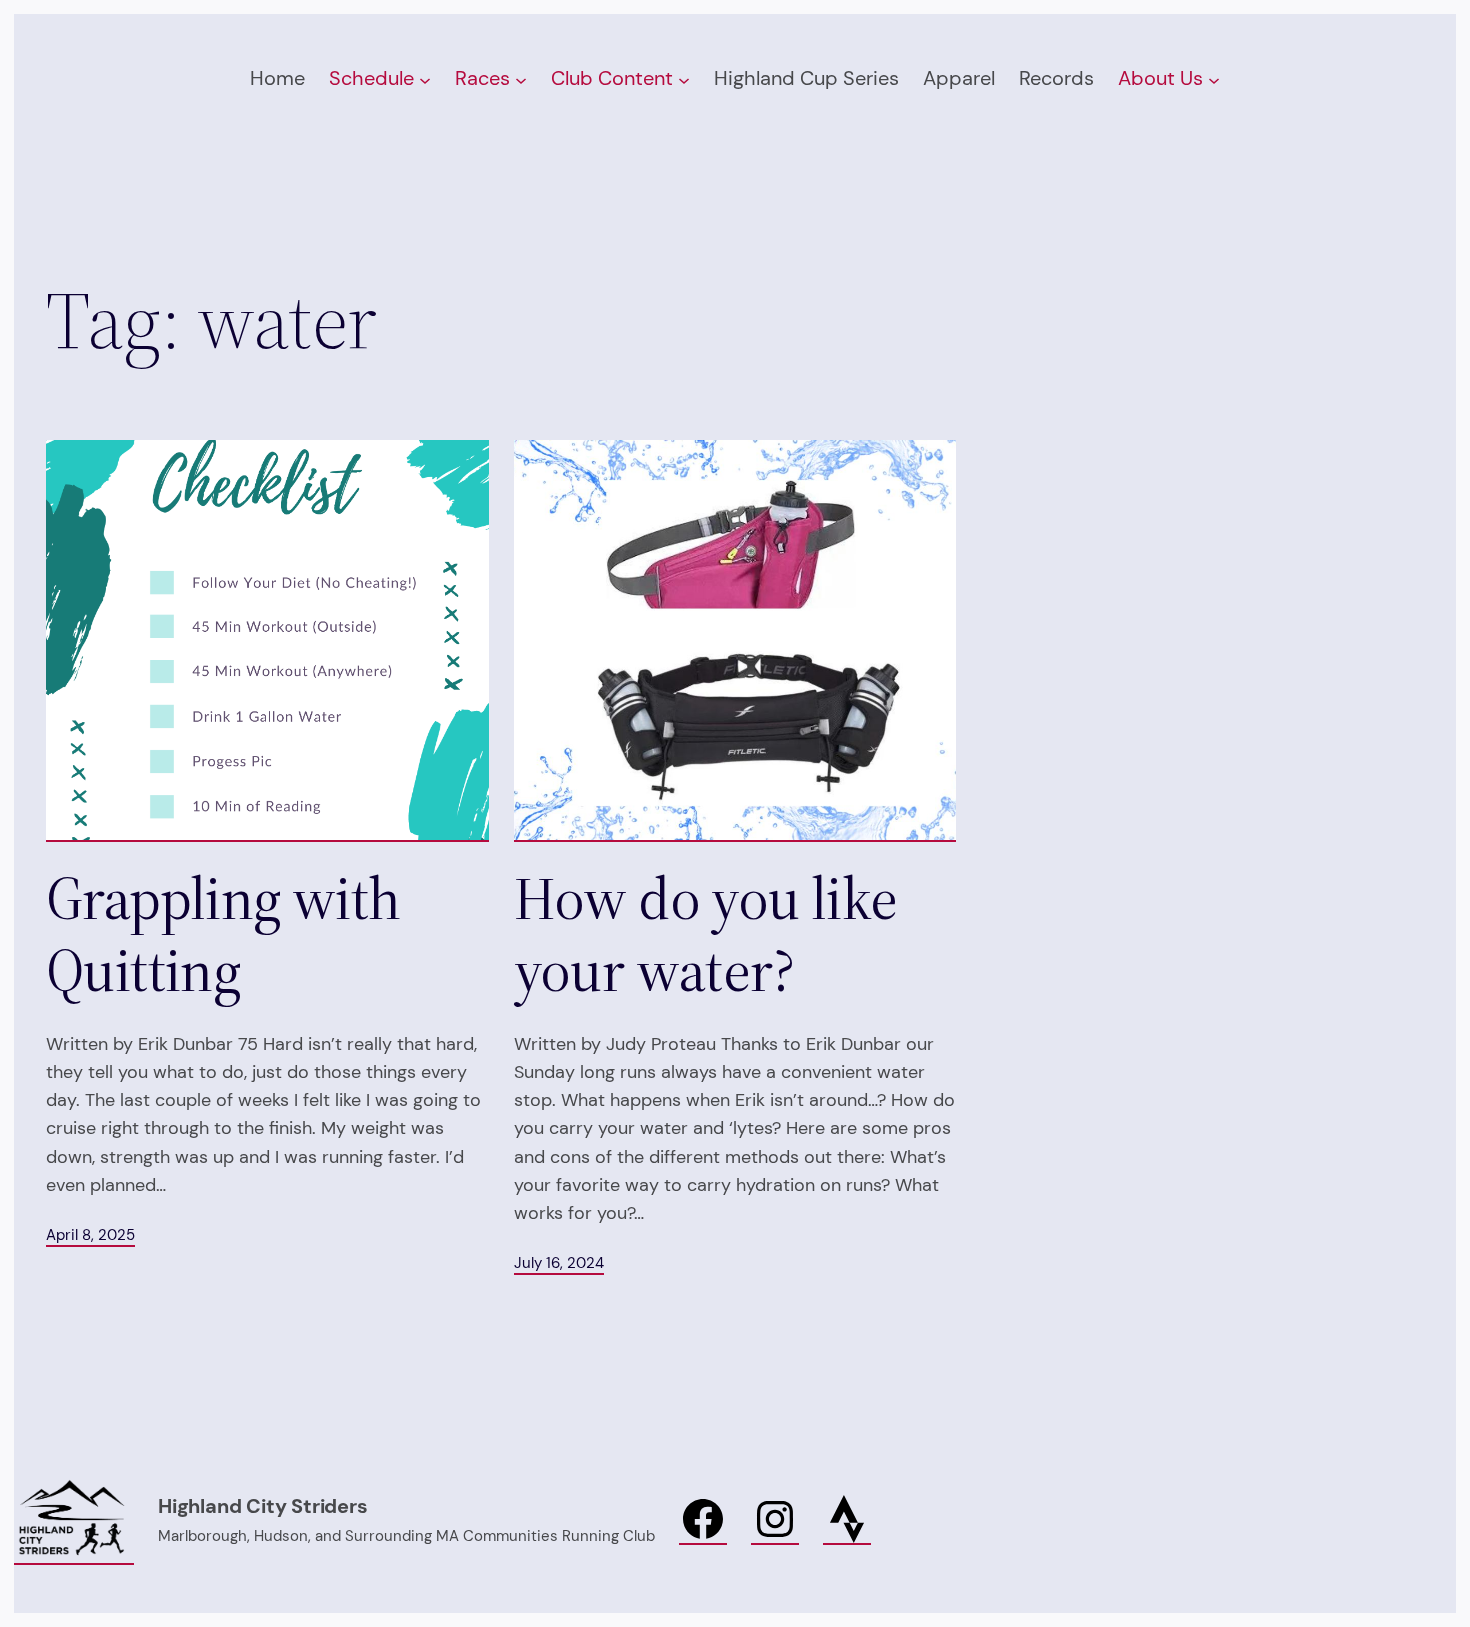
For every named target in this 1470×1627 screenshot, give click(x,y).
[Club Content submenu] (684, 79)
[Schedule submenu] (425, 79)
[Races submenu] (521, 79)
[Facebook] (703, 1520)
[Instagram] (775, 1520)
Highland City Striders (263, 1506)
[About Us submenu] (1214, 79)
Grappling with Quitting (223, 934)
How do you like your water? (706, 934)
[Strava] (847, 1520)
